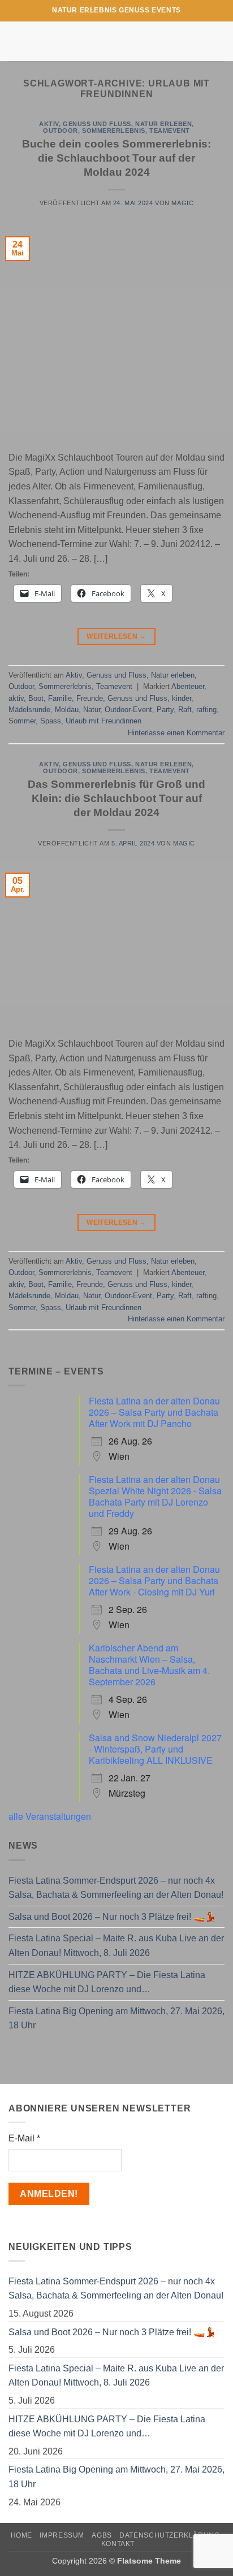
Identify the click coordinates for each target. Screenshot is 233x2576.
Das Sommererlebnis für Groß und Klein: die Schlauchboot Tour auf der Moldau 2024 (116, 798)
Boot (36, 698)
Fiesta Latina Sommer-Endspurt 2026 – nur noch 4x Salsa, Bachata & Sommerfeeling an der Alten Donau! (116, 1888)
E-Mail (24, 2138)
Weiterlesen (116, 636)
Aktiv (49, 124)
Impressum (62, 2535)
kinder (182, 698)
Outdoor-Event (128, 710)
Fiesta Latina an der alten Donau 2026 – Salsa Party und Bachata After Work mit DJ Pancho (154, 1412)
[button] (15, 41)
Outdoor (61, 131)
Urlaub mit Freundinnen (103, 721)
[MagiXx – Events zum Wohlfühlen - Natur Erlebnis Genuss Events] (117, 41)
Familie (60, 698)
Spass (51, 721)
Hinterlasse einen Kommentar (176, 733)
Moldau (67, 710)
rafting (206, 710)
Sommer (22, 721)
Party (165, 710)
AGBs (102, 2535)
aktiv (16, 698)
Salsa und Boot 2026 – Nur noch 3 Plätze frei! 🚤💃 (112, 1917)
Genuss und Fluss (97, 124)
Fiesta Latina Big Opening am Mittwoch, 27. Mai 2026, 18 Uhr (116, 2018)
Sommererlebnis (114, 131)
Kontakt (118, 2544)
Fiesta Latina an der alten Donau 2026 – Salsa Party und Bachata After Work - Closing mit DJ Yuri (154, 1580)
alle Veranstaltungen (50, 1816)
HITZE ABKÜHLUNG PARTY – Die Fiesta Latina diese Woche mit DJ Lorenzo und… (107, 1982)
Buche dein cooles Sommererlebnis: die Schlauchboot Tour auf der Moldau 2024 (116, 158)
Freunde (90, 698)
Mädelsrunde (29, 710)
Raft (185, 710)
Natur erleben (163, 124)
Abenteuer (188, 686)
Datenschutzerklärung (169, 2535)
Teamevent (170, 131)
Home (21, 2535)
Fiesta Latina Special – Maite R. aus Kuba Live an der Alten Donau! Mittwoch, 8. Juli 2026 (116, 1946)
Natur (92, 710)
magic (182, 203)
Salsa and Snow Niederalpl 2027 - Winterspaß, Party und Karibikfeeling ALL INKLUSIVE (155, 1749)
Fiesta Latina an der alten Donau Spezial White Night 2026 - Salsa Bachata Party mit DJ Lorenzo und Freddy (155, 1496)
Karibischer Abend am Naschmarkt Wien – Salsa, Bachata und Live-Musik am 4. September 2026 (149, 1665)
